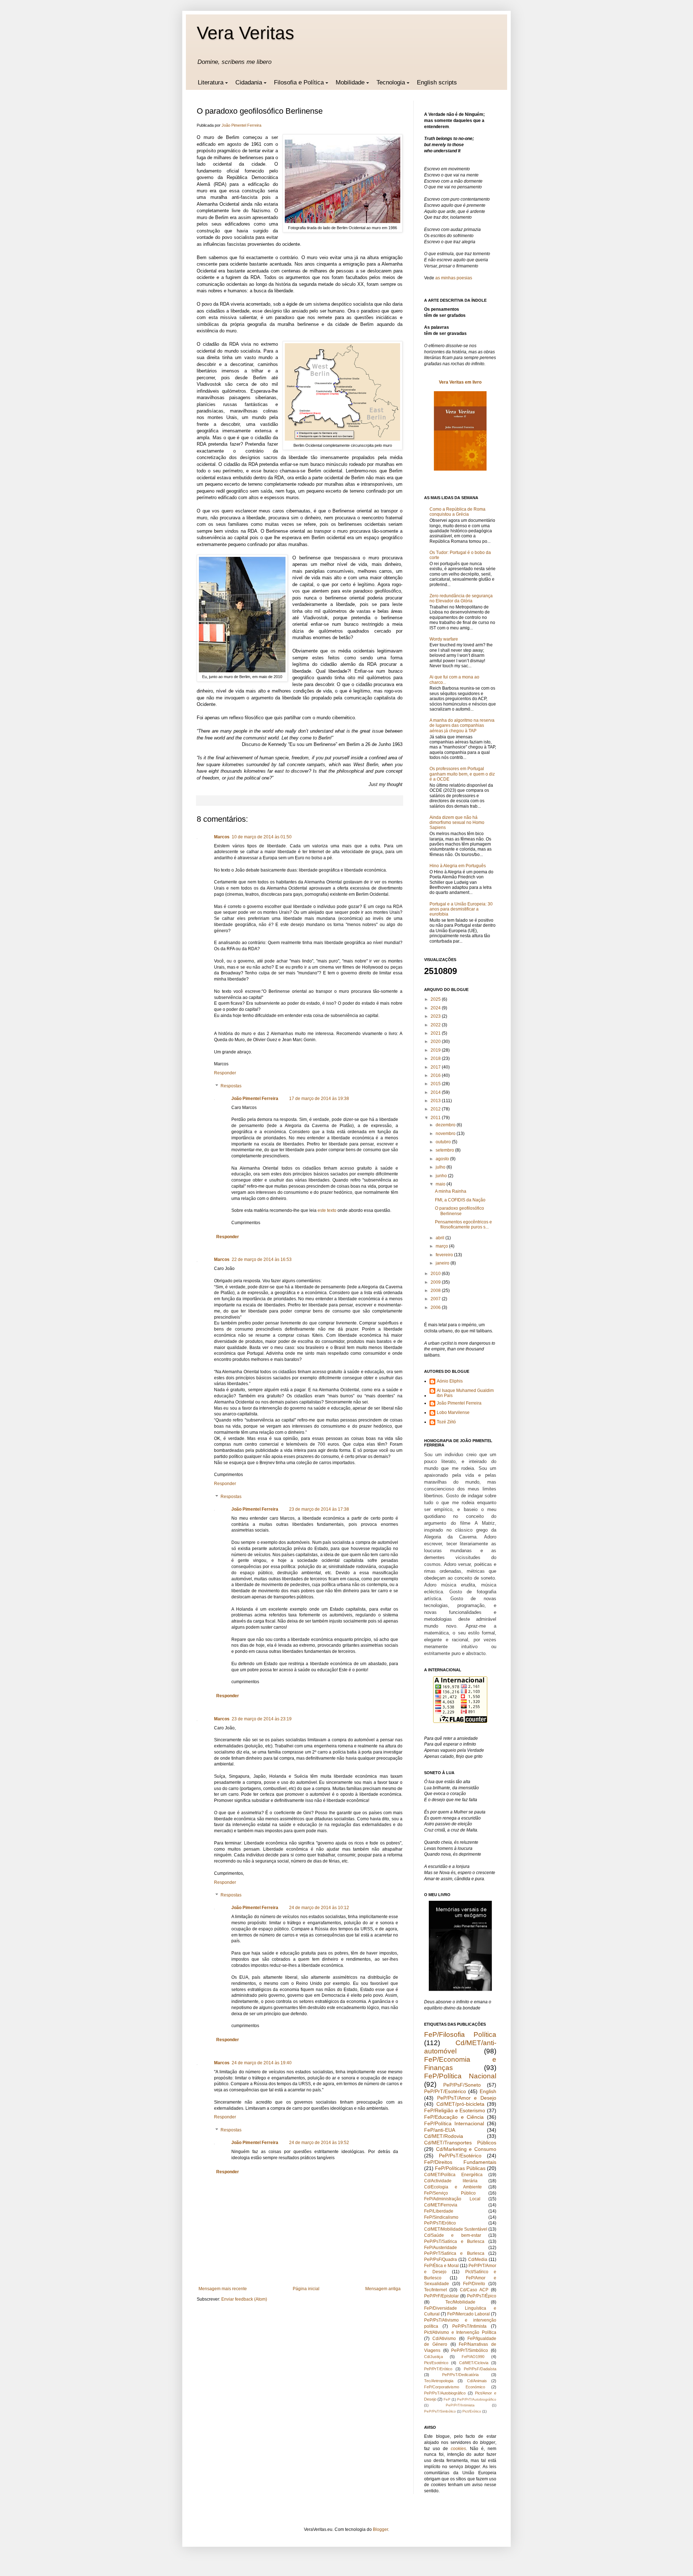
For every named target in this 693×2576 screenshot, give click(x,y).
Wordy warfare (444, 639)
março (442, 1246)
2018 (436, 1058)
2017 (436, 1067)
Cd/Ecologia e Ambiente (453, 2187)
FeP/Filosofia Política (460, 2034)
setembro (445, 1150)
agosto (443, 1159)
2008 (436, 1291)
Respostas (231, 1086)
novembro (446, 1134)
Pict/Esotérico (436, 2363)
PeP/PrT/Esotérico (445, 2091)
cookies (458, 2449)
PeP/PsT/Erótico (440, 2223)
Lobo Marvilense (453, 1413)
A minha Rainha (451, 1191)
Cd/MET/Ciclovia (474, 2363)
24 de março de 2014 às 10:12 (319, 1908)
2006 (436, 1307)
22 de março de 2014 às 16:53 (262, 1259)
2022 (436, 1025)
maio (441, 1184)
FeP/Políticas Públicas (460, 2168)
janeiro (443, 1263)
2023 (436, 1016)
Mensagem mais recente (223, 2289)
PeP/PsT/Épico (482, 2296)
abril (441, 1238)
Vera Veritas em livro (460, 382)
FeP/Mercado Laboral (468, 2314)
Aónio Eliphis (450, 1381)
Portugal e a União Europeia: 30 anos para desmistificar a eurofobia (461, 909)
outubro (444, 1142)
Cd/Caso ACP (474, 2290)
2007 (436, 1299)
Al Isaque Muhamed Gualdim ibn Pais (465, 1393)
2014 (436, 1092)
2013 (436, 1101)
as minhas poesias (454, 278)
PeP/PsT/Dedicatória (460, 2375)
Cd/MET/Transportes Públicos (460, 2143)
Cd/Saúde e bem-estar (453, 2235)
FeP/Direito (474, 2284)
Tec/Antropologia (439, 2381)
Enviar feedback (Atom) (244, 2299)
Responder (225, 1073)
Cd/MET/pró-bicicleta (460, 2104)
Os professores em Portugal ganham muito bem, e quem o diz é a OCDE (462, 774)
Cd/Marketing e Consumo (466, 2149)
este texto (327, 1210)
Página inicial (306, 2289)
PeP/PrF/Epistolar (441, 2296)
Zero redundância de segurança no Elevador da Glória (461, 598)
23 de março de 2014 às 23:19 (262, 1719)
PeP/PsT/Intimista (469, 2326)
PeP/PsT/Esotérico (460, 2156)
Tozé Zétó (446, 1422)
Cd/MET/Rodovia (444, 2136)
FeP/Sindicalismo (441, 2217)
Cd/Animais (477, 2381)
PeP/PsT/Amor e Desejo (467, 2098)
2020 (436, 1042)
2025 (436, 999)
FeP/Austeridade (441, 2248)
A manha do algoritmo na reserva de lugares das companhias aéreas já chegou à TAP (462, 726)
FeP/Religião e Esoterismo (455, 2110)
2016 (436, 1075)
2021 (436, 1033)
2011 (436, 1118)
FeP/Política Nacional (460, 2076)
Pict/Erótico (472, 2411)
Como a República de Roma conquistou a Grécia (457, 512)
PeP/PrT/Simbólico (470, 2350)
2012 (436, 1109)
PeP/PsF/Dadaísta (480, 2369)
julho (441, 1167)
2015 (436, 1084)
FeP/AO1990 (473, 2357)
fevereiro (445, 1255)
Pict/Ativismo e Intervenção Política (460, 2332)
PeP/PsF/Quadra (441, 2260)
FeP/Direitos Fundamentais (460, 2162)
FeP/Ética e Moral (441, 2266)
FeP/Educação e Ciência (454, 2117)
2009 (436, 1282)
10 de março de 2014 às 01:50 (262, 837)
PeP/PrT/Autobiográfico (477, 2399)
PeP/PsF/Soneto (462, 2085)
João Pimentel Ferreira (255, 1099)
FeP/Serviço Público (450, 2193)
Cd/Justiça (433, 2357)
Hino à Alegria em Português (458, 866)
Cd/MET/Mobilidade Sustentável (456, 2229)
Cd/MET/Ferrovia (441, 2205)
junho (442, 1176)
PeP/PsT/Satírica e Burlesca (454, 2241)
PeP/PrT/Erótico (438, 2369)
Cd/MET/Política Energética (453, 2175)
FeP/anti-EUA (440, 2130)
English (488, 2091)
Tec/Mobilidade (460, 2302)
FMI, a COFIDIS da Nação (460, 1200)
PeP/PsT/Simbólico (440, 2411)
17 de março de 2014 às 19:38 (319, 1099)
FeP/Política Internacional (454, 2123)
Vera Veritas (245, 33)
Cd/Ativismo (444, 2339)
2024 (436, 1008)
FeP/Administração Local (452, 2199)
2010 (436, 1274)
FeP (447, 2399)
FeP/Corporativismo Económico (455, 2387)
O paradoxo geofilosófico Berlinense (459, 1211)
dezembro (446, 1125)
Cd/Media (478, 2260)
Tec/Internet (435, 2290)
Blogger (380, 2529)
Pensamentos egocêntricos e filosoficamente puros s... (463, 1224)
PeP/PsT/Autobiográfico (445, 2393)
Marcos (222, 837)
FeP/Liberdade (439, 2211)
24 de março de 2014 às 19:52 (319, 2143)
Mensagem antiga (383, 2289)
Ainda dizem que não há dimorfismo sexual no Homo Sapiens (457, 823)
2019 (436, 1050)
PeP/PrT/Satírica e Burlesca (454, 2253)
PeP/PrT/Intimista (460, 2405)
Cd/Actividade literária (451, 2181)
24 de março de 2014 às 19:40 (262, 2063)
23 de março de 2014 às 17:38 (319, 1509)
